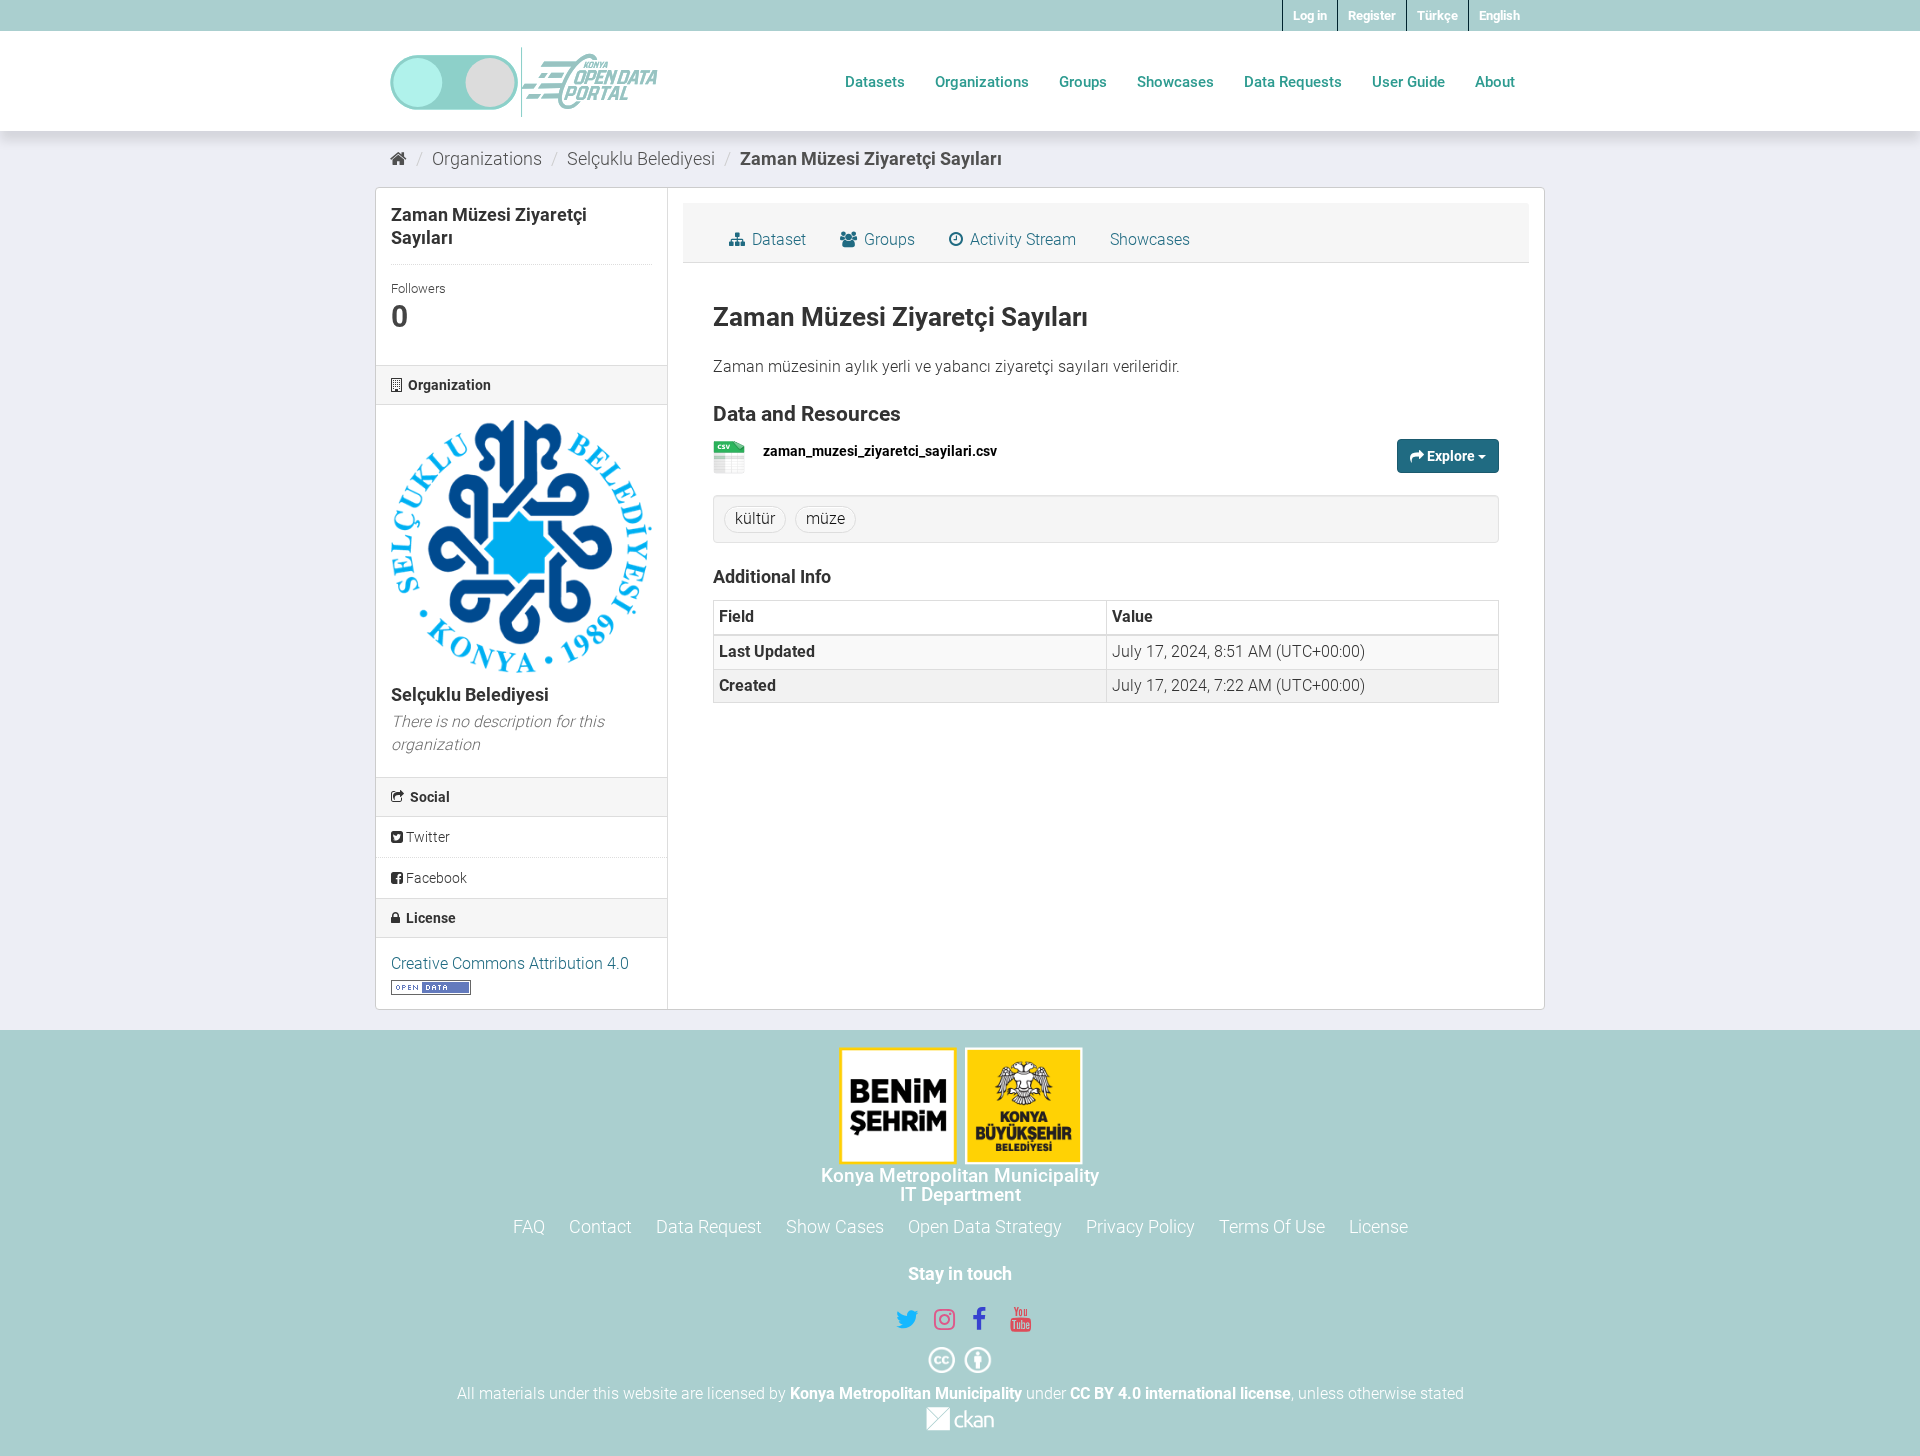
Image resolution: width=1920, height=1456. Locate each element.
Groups (1083, 82)
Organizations (982, 82)
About (1495, 82)
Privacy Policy (1140, 1226)
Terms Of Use (1272, 1226)
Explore (1451, 456)
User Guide (1408, 82)
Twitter (426, 837)
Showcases (1175, 82)
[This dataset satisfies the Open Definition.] (431, 986)
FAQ (529, 1226)
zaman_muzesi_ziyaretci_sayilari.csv (880, 451)
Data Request (709, 1226)
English (1499, 15)
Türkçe (1437, 15)
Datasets (875, 82)
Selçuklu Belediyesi (641, 158)
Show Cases (835, 1226)
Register (1372, 15)
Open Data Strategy (985, 1226)
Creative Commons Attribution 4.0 (510, 963)
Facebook (435, 878)
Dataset (777, 239)
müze (825, 518)
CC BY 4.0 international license (1180, 1393)
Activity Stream (1021, 239)
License (1378, 1226)
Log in (1310, 15)
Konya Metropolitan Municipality (906, 1393)
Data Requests (1293, 82)
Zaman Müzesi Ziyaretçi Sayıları (871, 158)
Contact (600, 1226)
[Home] (398, 158)
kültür (755, 518)
